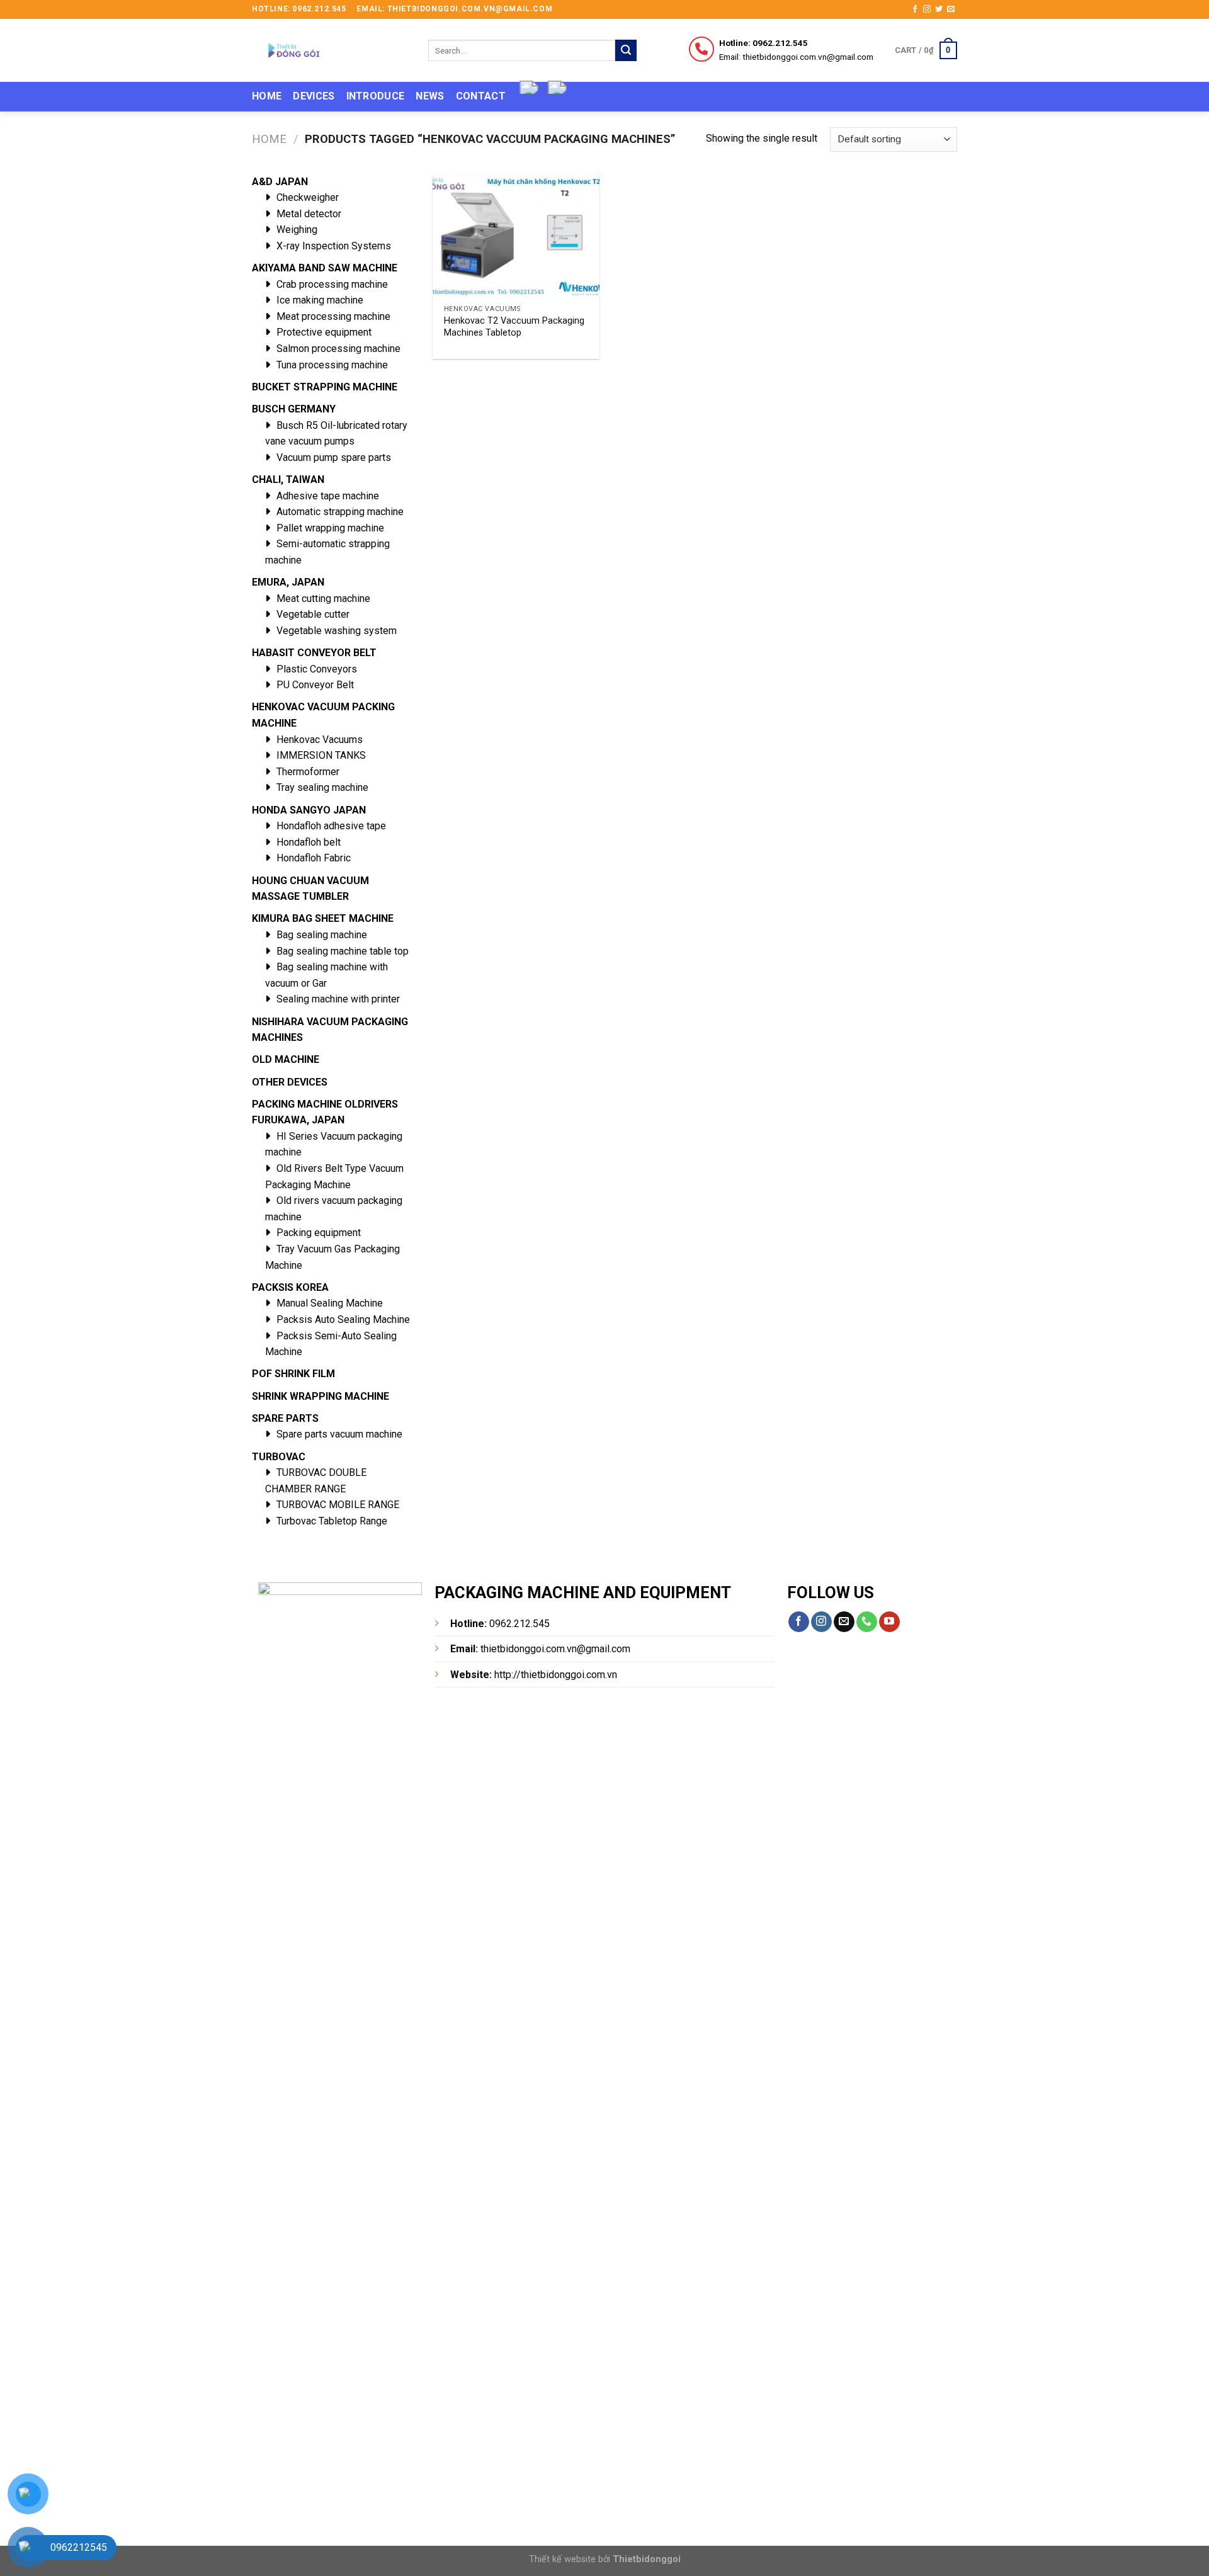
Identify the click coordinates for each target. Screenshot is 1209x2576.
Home (267, 96)
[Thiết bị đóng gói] (331, 50)
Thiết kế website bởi (605, 2559)
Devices (314, 96)
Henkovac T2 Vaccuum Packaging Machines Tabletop (514, 327)
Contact (481, 96)
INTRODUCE (376, 96)
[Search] (626, 50)
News (430, 96)
